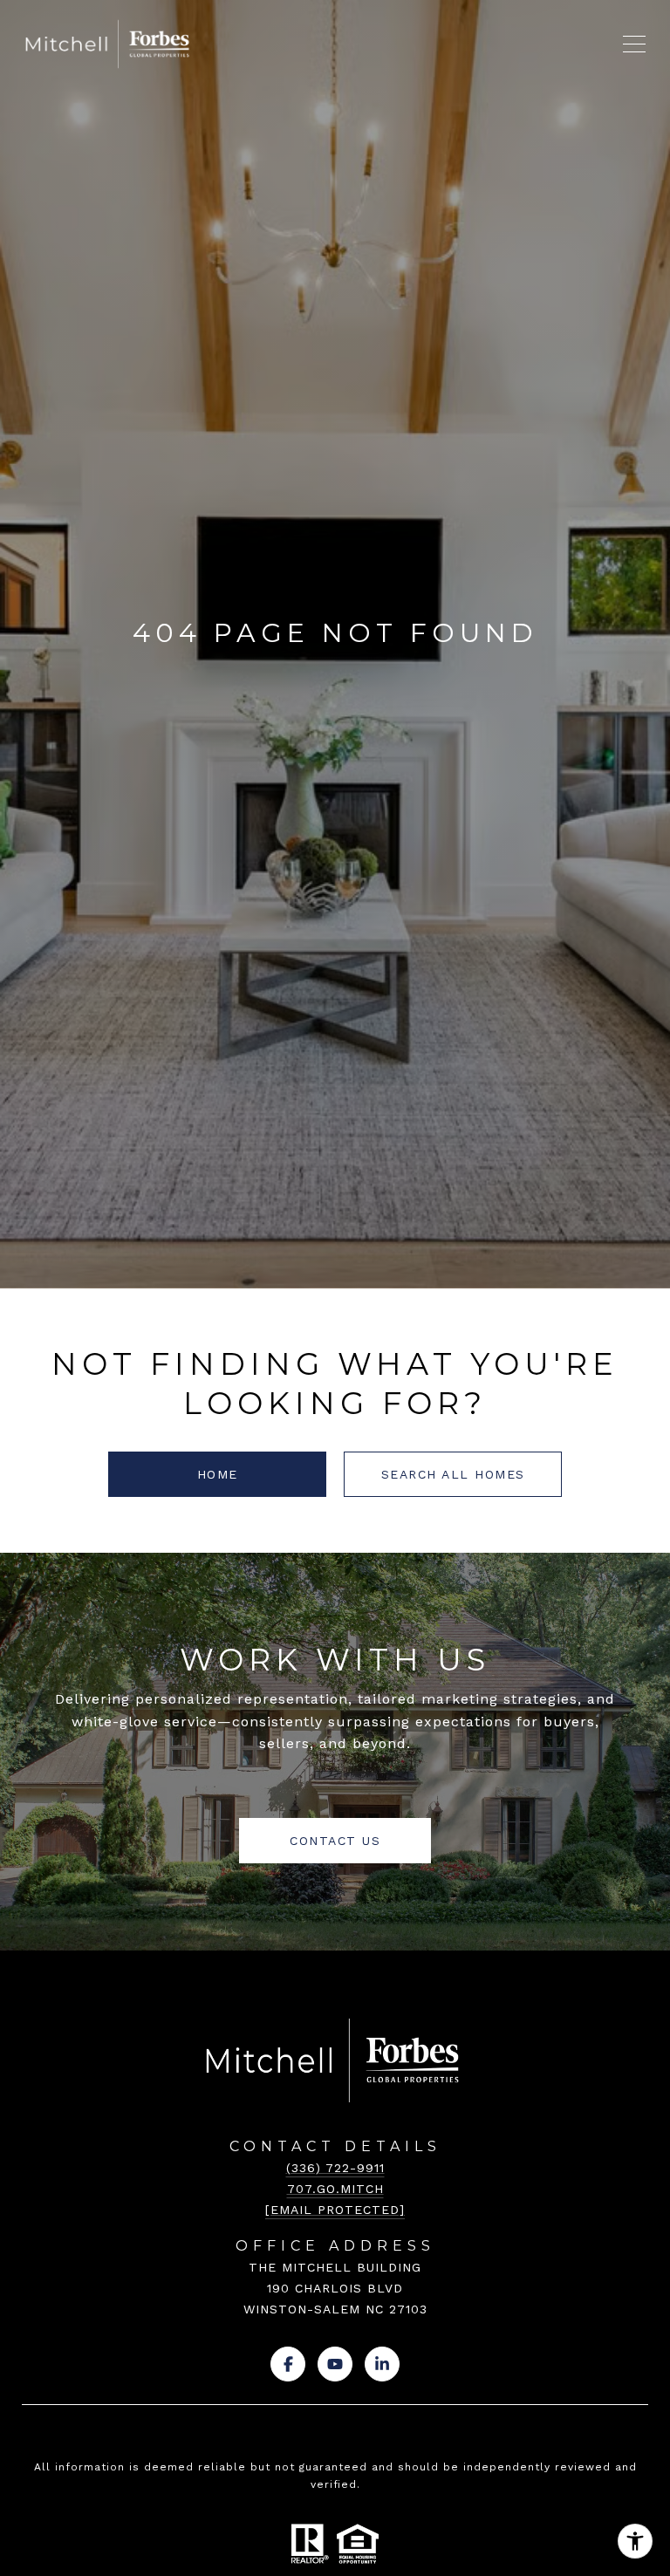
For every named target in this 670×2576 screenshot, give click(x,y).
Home (218, 1474)
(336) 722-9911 (335, 2168)
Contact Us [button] (335, 1841)
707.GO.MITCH (335, 2189)
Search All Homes (453, 1474)
